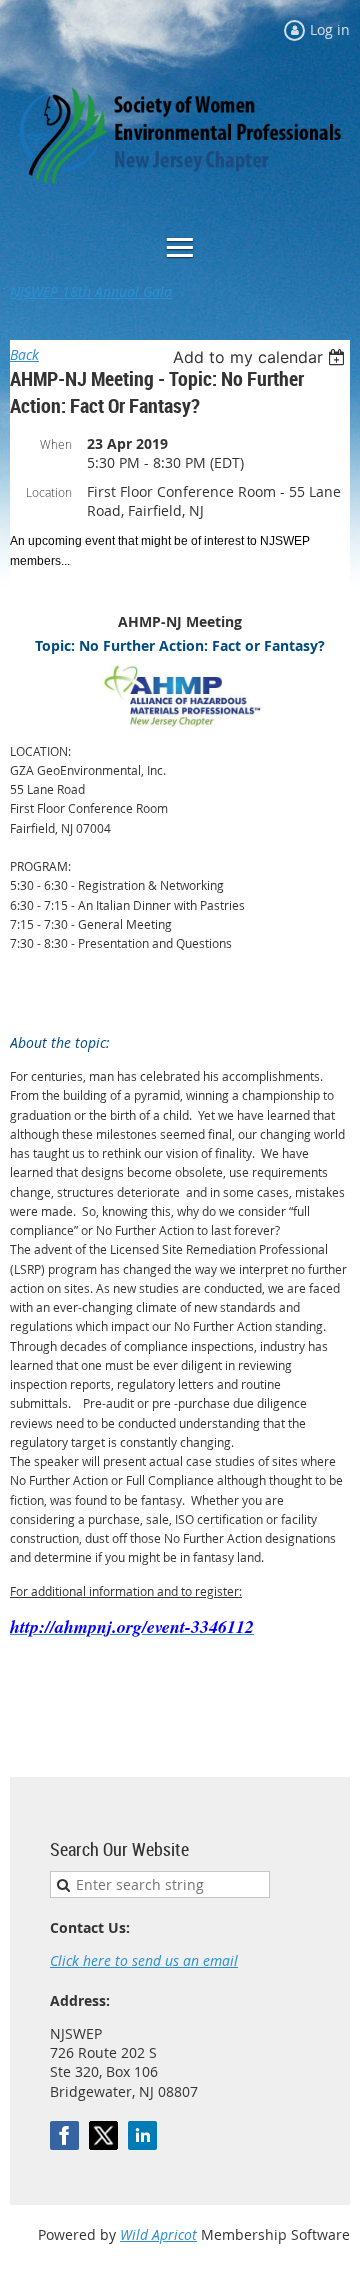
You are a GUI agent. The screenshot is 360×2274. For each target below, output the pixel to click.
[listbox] (261, 357)
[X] (103, 2135)
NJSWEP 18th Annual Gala (91, 291)
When (56, 444)
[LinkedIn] (142, 2135)
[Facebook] (64, 2135)
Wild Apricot (158, 2234)
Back (24, 354)
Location (49, 492)
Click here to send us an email (144, 1960)
